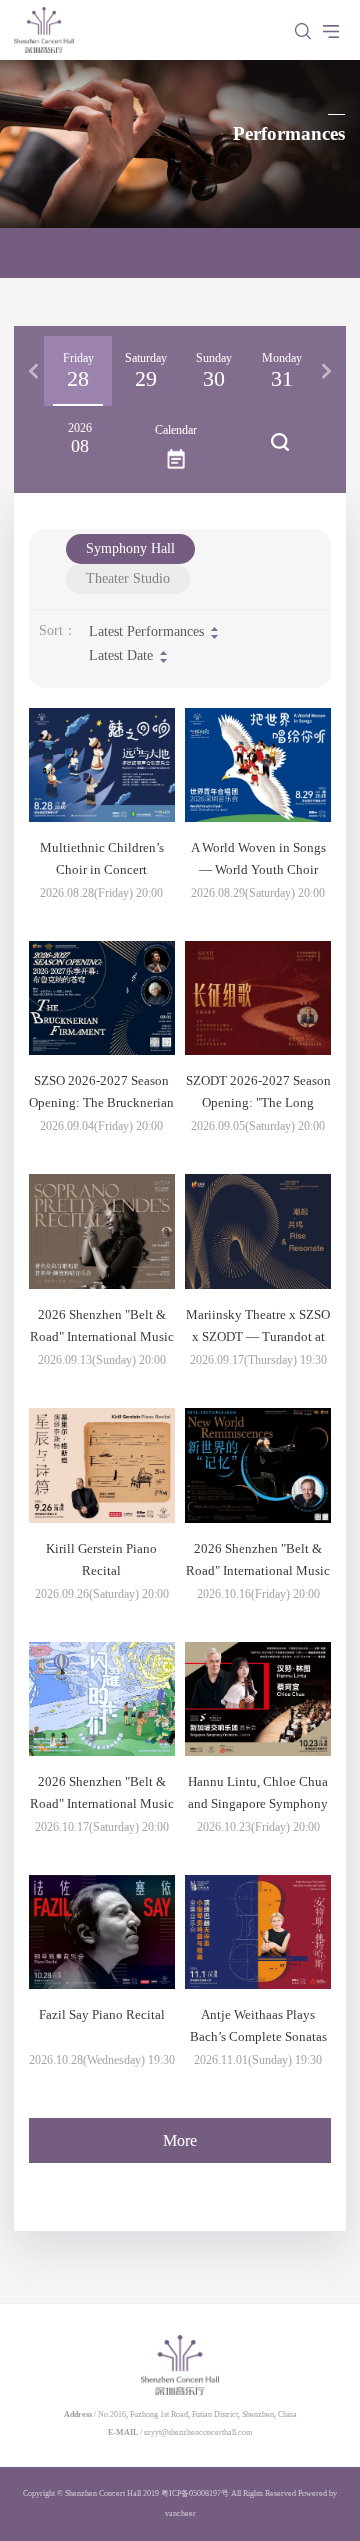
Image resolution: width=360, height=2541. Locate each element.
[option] (78, 371)
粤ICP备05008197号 (195, 2493)
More (180, 2140)
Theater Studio (128, 578)
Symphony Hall (130, 548)
